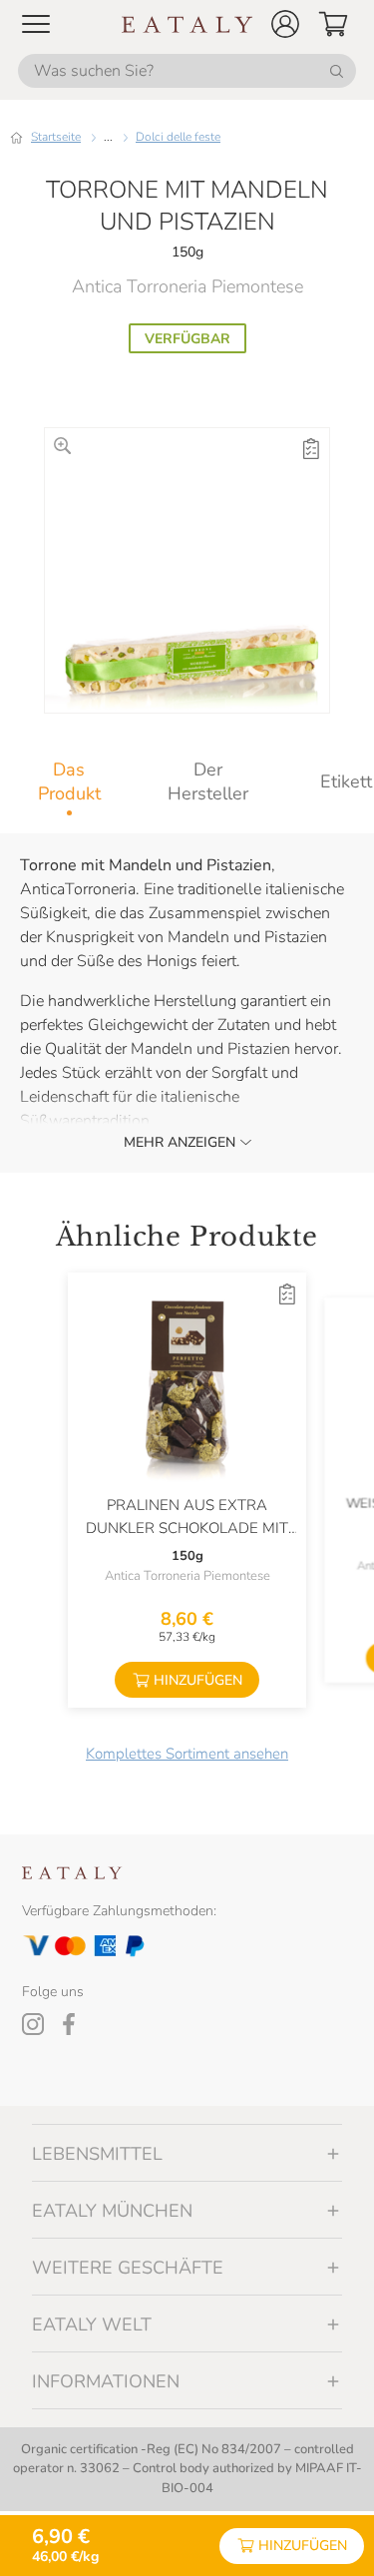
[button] (285, 24)
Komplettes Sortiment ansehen (187, 1754)
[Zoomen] (62, 446)
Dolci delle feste (178, 137)
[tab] (69, 781)
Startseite (56, 137)
